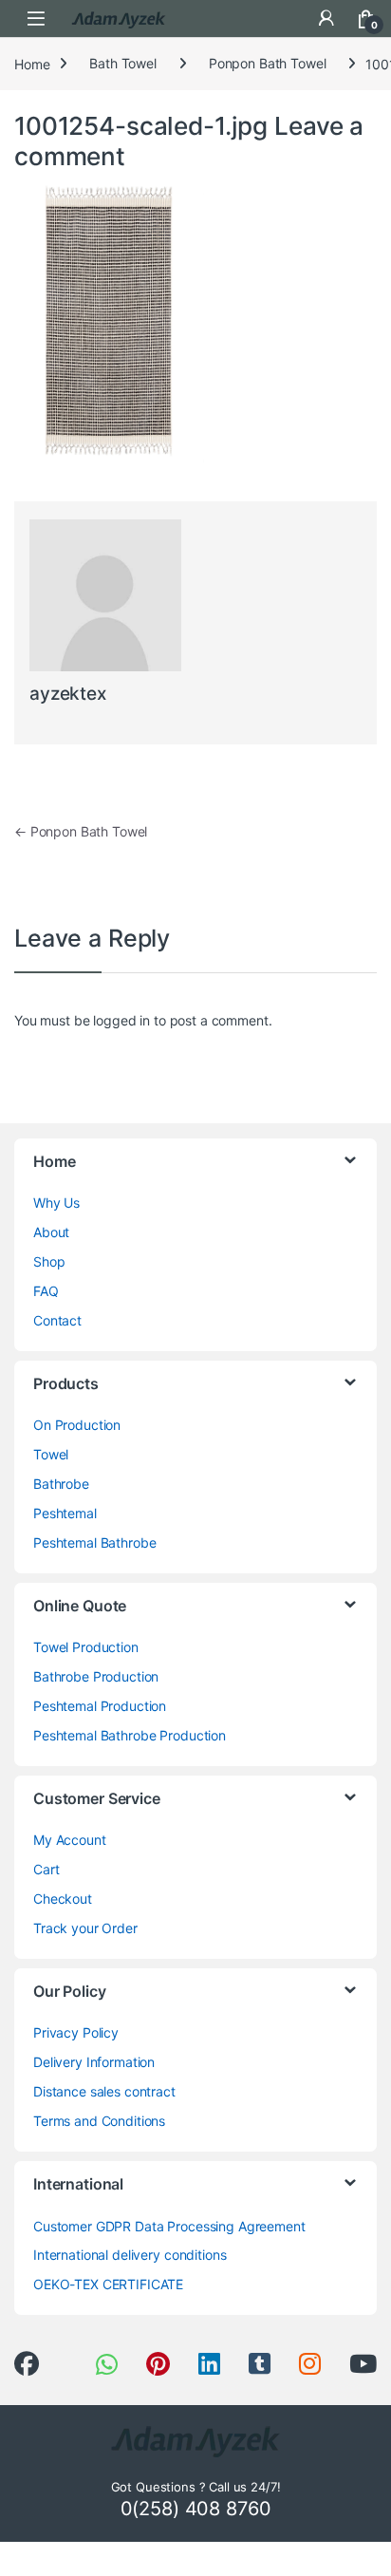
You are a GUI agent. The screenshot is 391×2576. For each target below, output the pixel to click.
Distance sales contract (104, 2091)
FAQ (46, 1291)
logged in (121, 1020)
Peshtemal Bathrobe (94, 1542)
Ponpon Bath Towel (268, 63)
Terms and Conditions (99, 2121)
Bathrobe (61, 1484)
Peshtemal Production (100, 1706)
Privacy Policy (76, 2032)
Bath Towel (123, 63)
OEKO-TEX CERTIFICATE (108, 2284)
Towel (51, 1454)
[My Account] (326, 18)
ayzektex (68, 694)
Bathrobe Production (96, 1676)
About (51, 1232)
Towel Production (86, 1647)
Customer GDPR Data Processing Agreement (169, 2226)
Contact (57, 1320)
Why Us (56, 1203)
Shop (49, 1261)
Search (287, 18)
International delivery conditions (130, 2255)
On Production (77, 1425)
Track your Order (85, 1928)
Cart (46, 1869)
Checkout (63, 1899)
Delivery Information (94, 2062)
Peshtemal (65, 1513)
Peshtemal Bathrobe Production (130, 1735)
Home (32, 63)
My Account (70, 1840)
